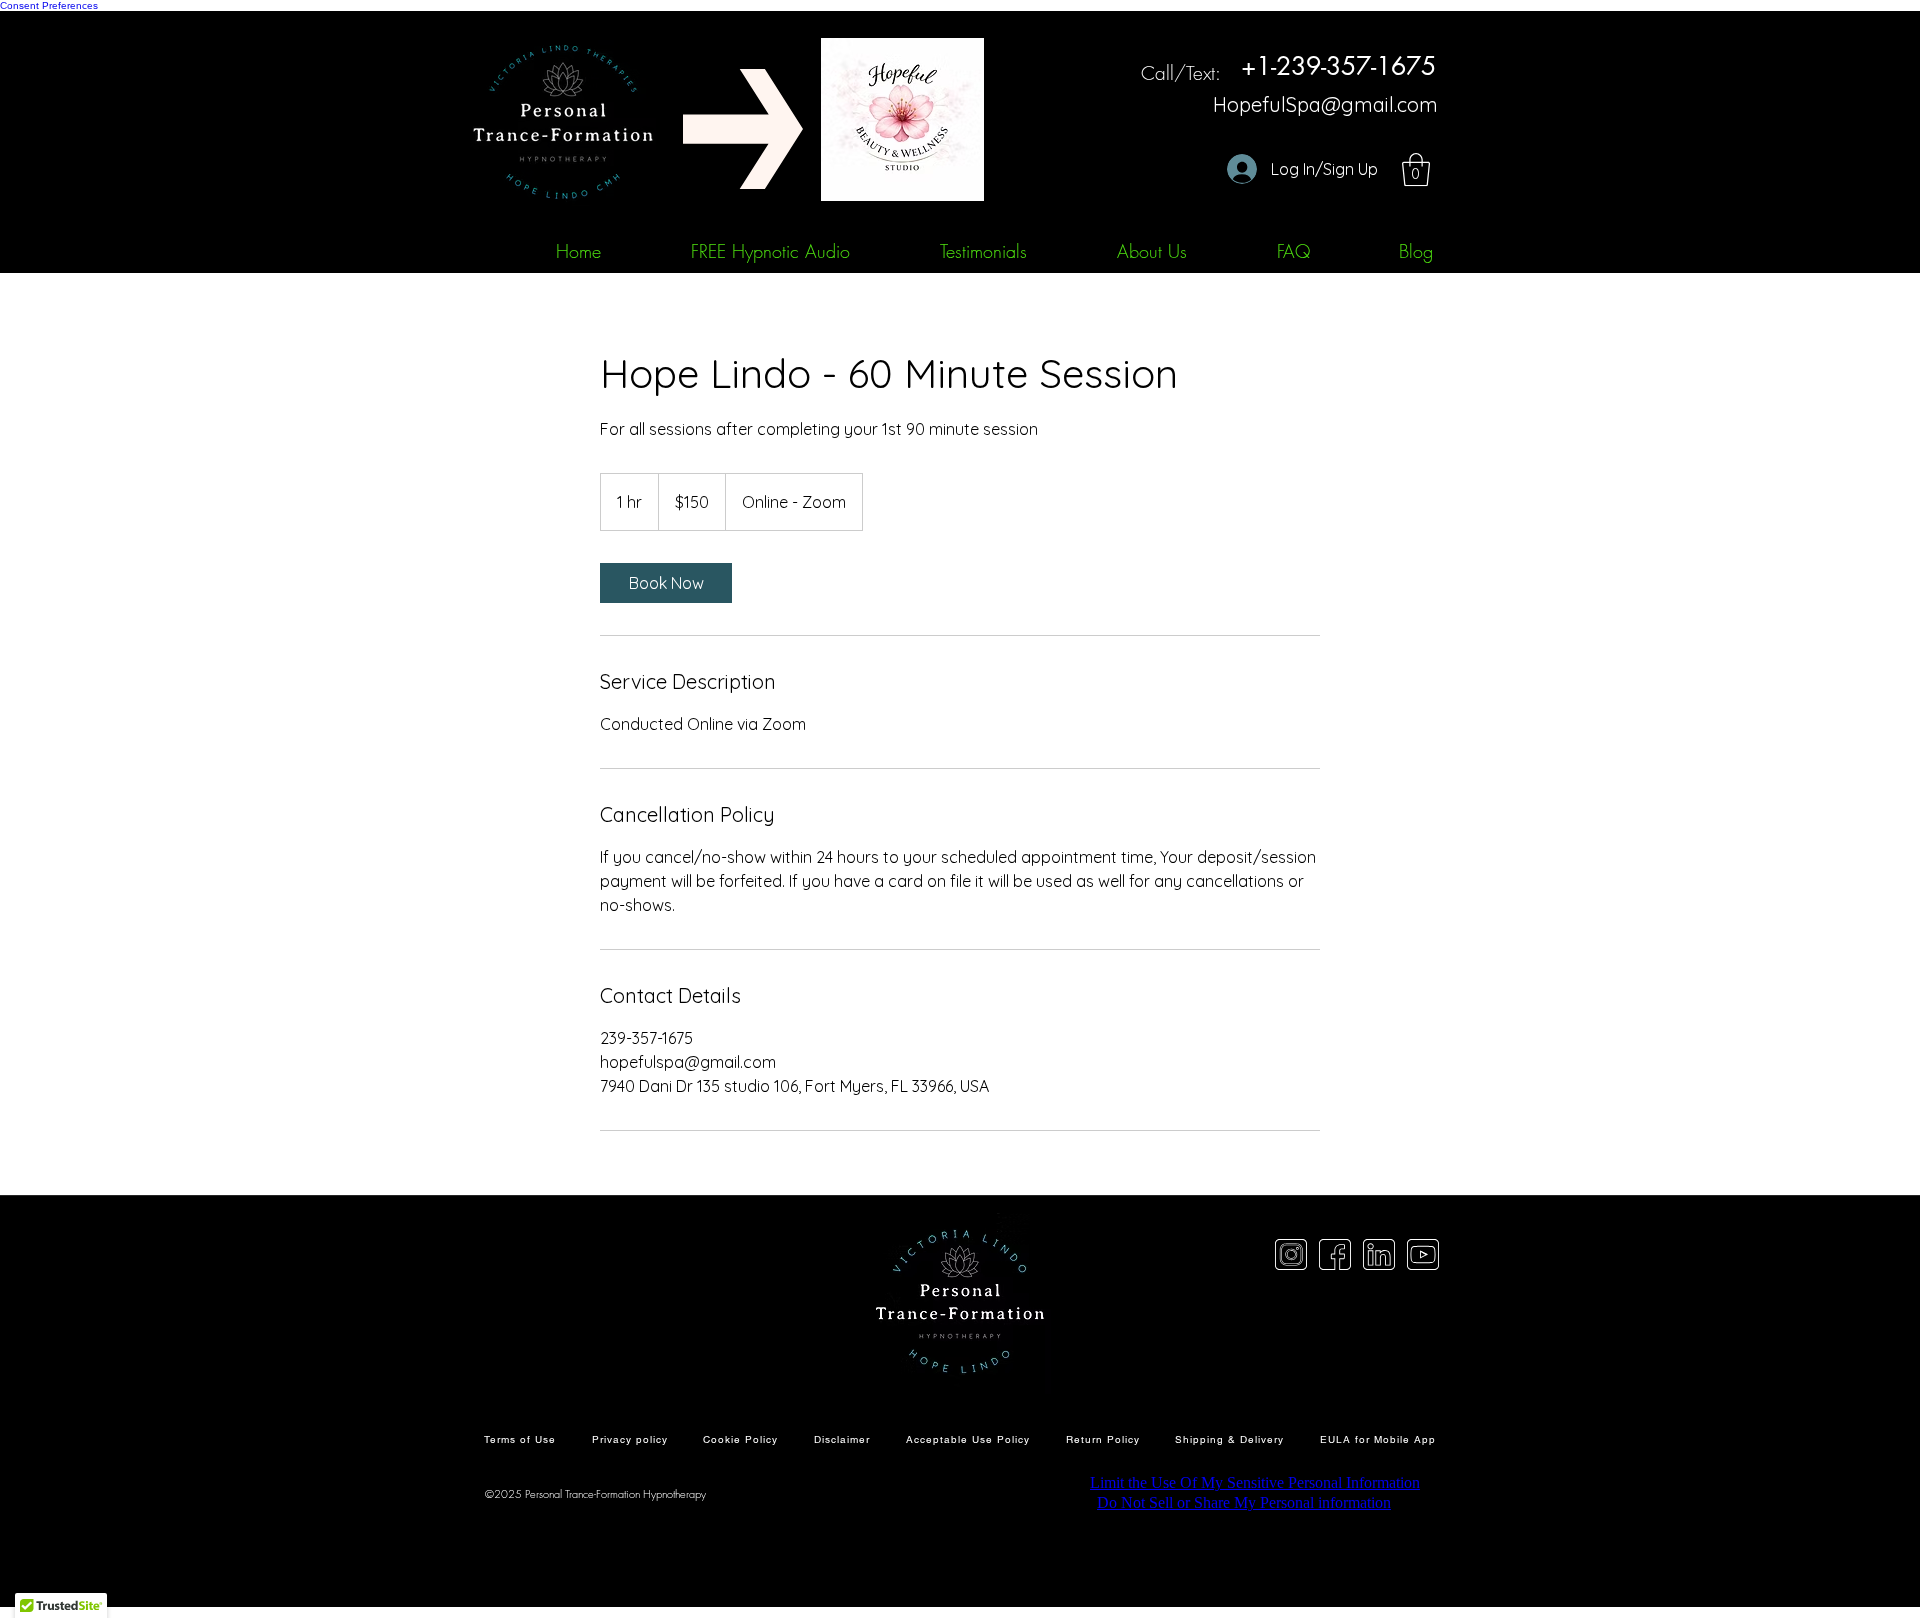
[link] (666, 583)
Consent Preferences (49, 5)
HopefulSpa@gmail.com (1325, 104)
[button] (1416, 169)
